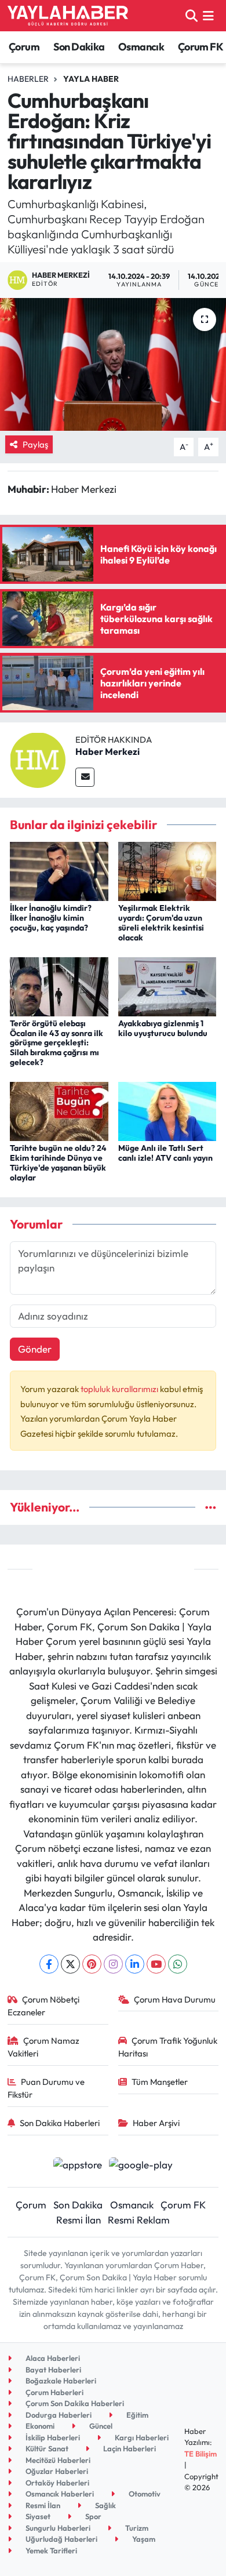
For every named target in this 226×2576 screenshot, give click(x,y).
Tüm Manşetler (160, 2082)
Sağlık (105, 2505)
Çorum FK (201, 47)
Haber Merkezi (107, 751)
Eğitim (136, 2415)
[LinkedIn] (135, 1964)
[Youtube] (156, 1964)
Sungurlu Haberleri (57, 2528)
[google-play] (141, 2166)
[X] (70, 1964)
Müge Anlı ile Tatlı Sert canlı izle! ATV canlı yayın (165, 1153)
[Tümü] (211, 1507)
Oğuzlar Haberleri (56, 2471)
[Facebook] (49, 1964)
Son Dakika (79, 47)
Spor (92, 2516)
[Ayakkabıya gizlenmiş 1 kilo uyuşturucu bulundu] (167, 985)
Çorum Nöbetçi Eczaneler (44, 2006)
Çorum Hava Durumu (175, 1999)
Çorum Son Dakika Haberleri (74, 2403)
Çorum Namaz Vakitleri (44, 2047)
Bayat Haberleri (52, 2370)
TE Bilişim (201, 2454)
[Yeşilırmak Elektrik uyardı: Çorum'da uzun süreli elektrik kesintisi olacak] (167, 870)
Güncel (100, 2426)
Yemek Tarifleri (50, 2550)
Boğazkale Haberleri (60, 2381)
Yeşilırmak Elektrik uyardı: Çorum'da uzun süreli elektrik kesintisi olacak (161, 922)
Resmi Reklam (139, 2220)
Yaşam (143, 2539)
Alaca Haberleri (52, 2358)
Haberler (28, 79)
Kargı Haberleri (141, 2437)
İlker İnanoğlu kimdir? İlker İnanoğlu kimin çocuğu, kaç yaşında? (51, 918)
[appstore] (77, 2166)
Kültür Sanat (46, 2448)
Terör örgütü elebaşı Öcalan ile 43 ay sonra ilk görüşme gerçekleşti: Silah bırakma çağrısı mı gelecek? (57, 1043)
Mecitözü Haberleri (57, 2460)
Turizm (136, 2528)
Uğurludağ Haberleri (61, 2539)
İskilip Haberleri (52, 2437)
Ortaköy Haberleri (57, 2483)
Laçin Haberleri (129, 2448)
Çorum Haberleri (54, 2392)
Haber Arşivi (156, 2123)
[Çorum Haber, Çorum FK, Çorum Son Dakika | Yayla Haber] (68, 16)
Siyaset (37, 2516)
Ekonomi (39, 2426)
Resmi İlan (79, 2220)
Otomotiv (144, 2494)
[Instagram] (113, 1964)
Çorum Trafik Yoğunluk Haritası (168, 2047)
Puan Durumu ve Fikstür (46, 2088)
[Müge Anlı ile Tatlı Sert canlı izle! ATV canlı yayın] (167, 1110)
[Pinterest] (92, 1964)
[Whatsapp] (178, 1964)
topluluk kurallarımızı (120, 1389)
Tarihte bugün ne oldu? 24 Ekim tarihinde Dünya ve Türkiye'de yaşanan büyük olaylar (58, 1162)
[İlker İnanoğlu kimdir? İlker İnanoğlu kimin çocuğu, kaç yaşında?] (59, 870)
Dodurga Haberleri (58, 2415)
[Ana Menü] (208, 15)
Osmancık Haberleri (59, 2494)
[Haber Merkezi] (38, 759)
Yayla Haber (91, 79)
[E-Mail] (85, 777)
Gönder (35, 1349)
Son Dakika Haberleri (60, 2123)
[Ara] (192, 15)
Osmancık (141, 47)
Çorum (24, 47)
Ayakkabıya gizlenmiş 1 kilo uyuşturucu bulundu (163, 1028)
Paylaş (35, 444)
